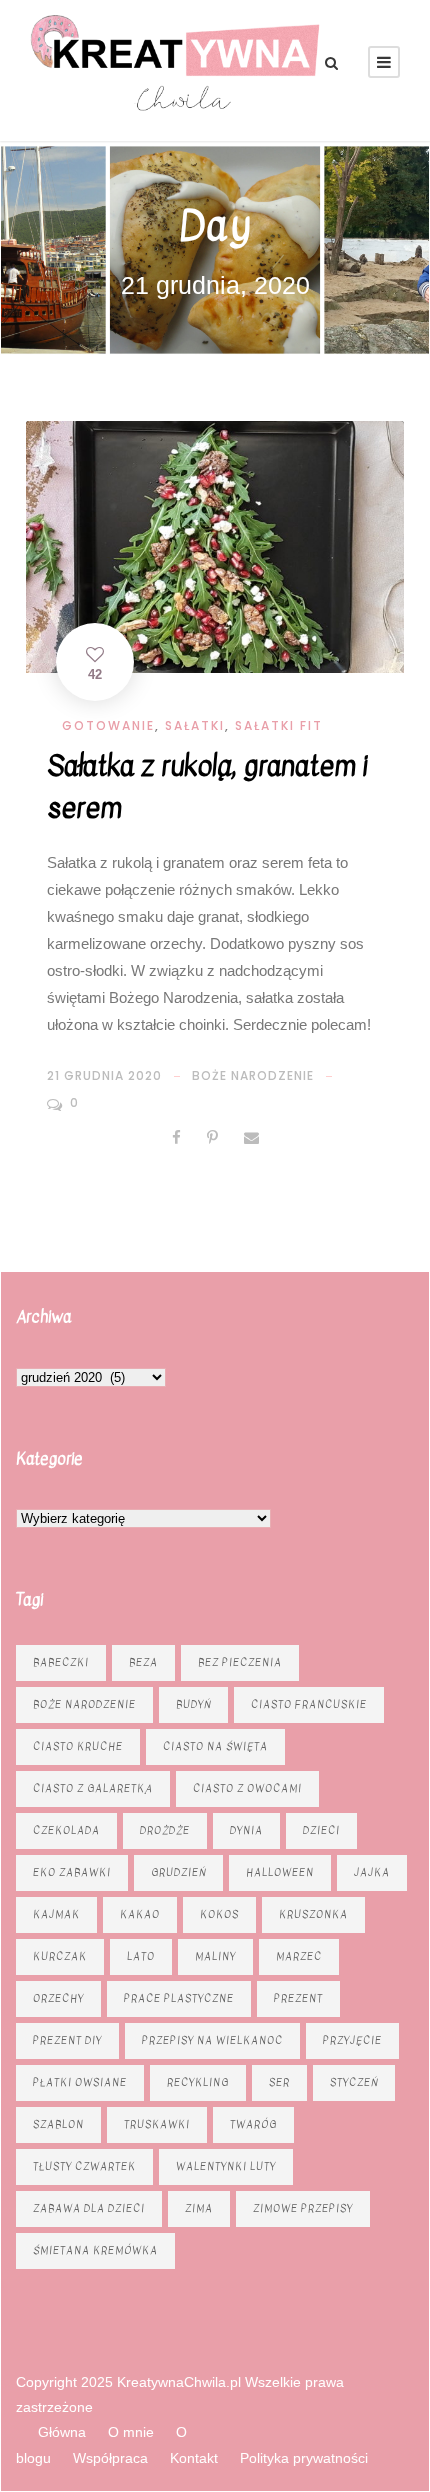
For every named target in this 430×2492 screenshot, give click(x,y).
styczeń (354, 2082)
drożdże (165, 1830)
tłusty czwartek (84, 2166)
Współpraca (110, 2458)
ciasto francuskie (309, 1704)
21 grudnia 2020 (104, 1075)
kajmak (56, 1914)
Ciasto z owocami (247, 1788)
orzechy (58, 1998)
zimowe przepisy (303, 2208)
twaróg (253, 2124)
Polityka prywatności (304, 2458)
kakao (140, 1914)
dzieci (321, 1830)
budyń (193, 1704)
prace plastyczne (179, 1998)
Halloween (280, 1872)
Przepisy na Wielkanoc (212, 2040)
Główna (62, 2432)
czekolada (66, 1830)
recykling (198, 2082)
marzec (299, 1956)
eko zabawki (72, 1872)
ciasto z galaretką (93, 1788)
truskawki (157, 2124)
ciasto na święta (215, 1746)
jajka (372, 1872)
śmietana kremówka (95, 2250)
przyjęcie (352, 2040)
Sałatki (195, 725)
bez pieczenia (240, 1662)
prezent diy (67, 2040)
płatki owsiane (80, 2082)
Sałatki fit (279, 725)
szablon (58, 2124)
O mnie (131, 2432)
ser (279, 2082)
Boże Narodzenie (253, 1075)
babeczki (61, 1662)
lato (141, 1956)
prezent (298, 1998)
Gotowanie (108, 725)
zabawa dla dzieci (89, 2208)
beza (143, 1662)
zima (199, 2208)
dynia (246, 1830)
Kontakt (194, 2458)
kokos (219, 1914)
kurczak (60, 1956)
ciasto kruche (78, 1746)
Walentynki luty (226, 2166)
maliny (215, 1956)
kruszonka (313, 1914)
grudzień (178, 1872)
